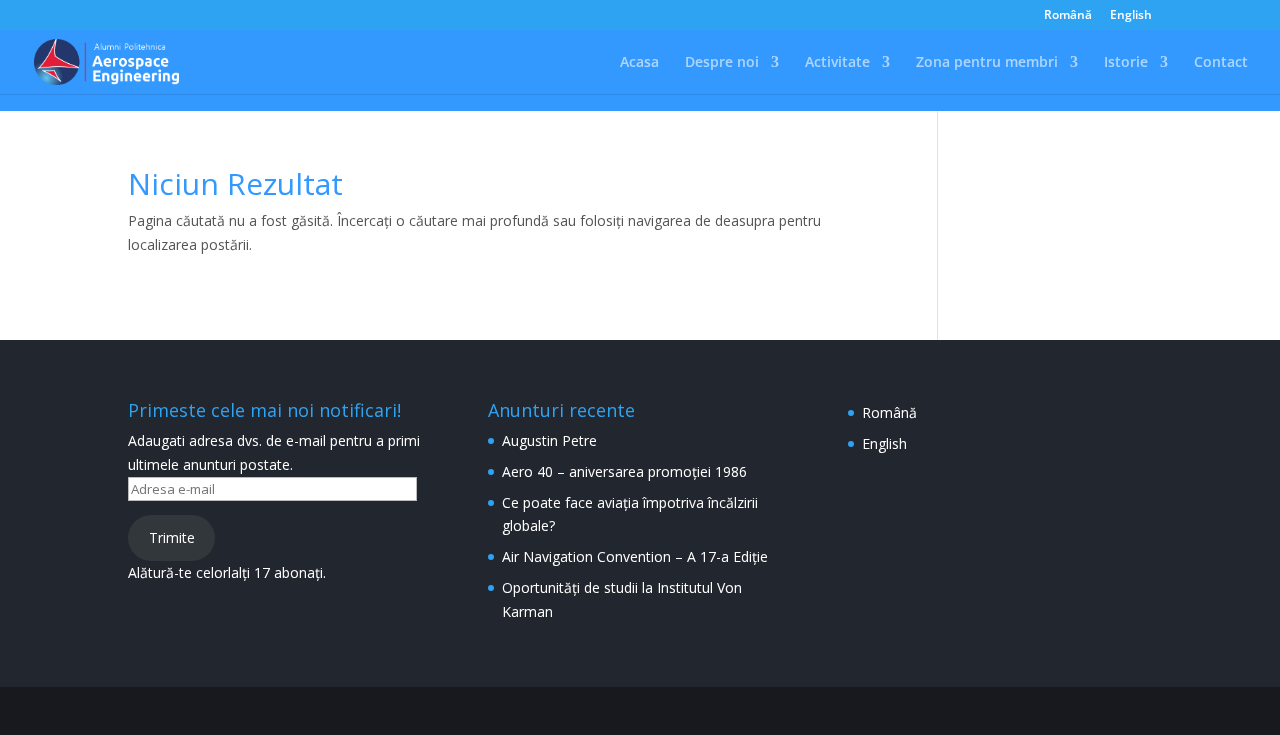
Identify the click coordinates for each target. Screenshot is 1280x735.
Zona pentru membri (987, 63)
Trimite (172, 537)
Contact (1221, 63)
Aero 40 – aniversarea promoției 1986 (624, 471)
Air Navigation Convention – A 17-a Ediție (635, 556)
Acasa (639, 63)
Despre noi (722, 63)
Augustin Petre (549, 440)
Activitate (837, 63)
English (1131, 16)
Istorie (1126, 63)
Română (1068, 16)
